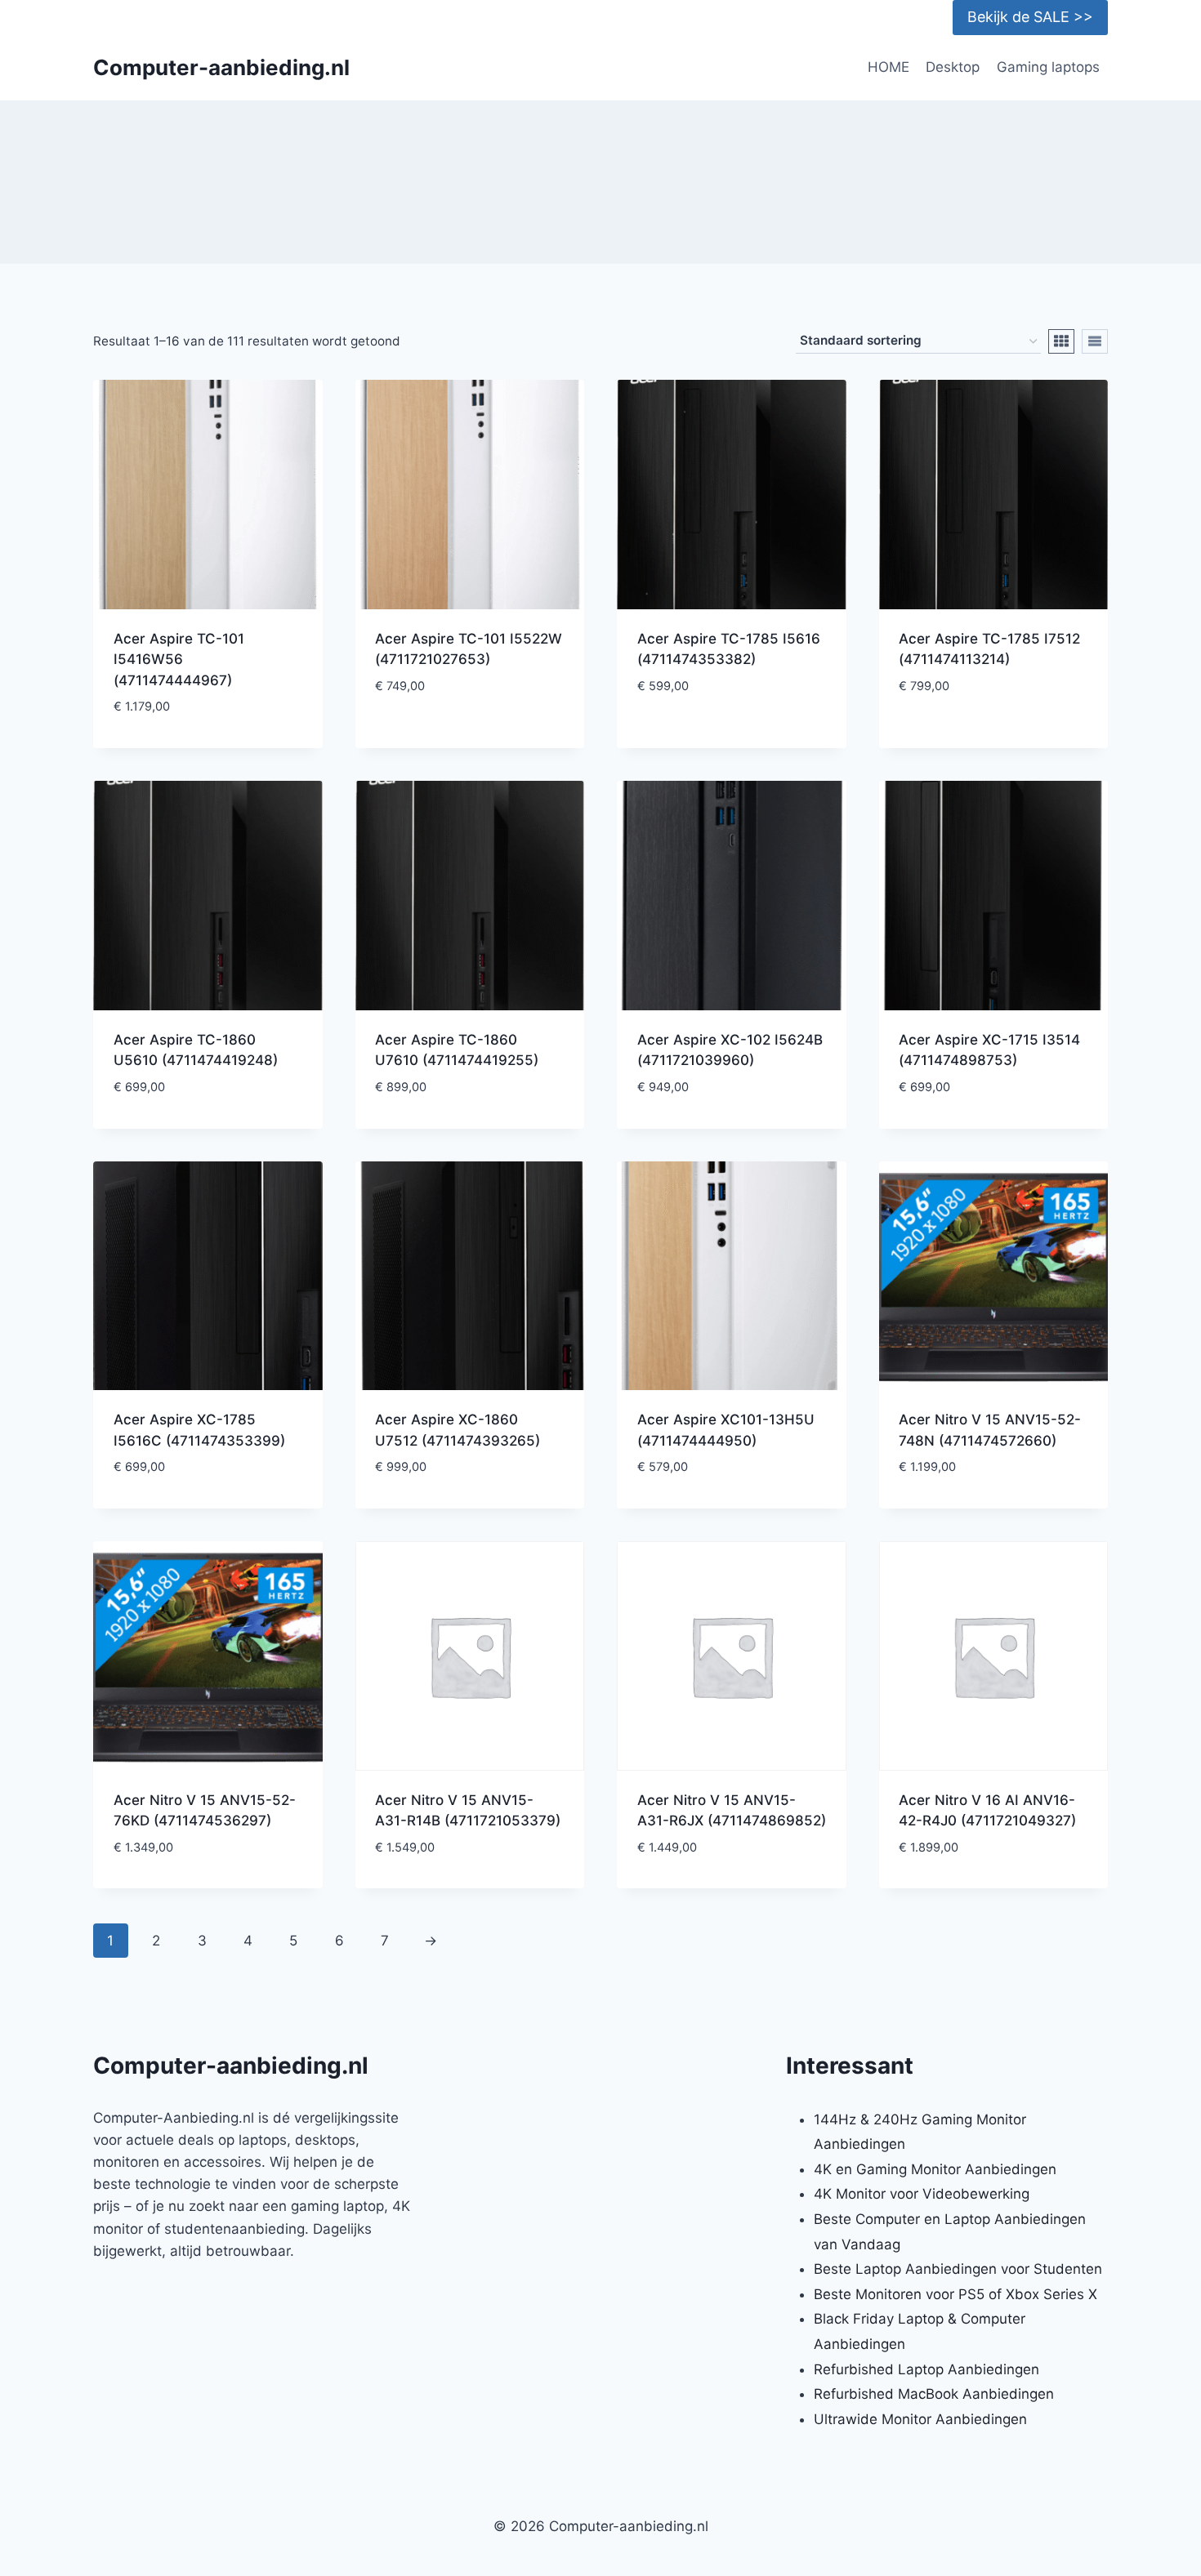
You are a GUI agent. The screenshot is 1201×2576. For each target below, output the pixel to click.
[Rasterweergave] (1061, 341)
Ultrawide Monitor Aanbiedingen (920, 2419)
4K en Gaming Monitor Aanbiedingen (935, 2169)
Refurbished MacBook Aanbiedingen (934, 2394)
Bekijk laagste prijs (470, 735)
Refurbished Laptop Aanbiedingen (926, 2369)
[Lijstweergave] (1095, 341)
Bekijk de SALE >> (1030, 17)
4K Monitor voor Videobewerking (922, 2194)
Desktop (953, 67)
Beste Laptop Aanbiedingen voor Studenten (958, 2269)
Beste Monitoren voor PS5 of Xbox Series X (955, 2294)
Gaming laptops (1048, 67)
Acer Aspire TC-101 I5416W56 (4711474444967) (179, 660)
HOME (888, 67)
